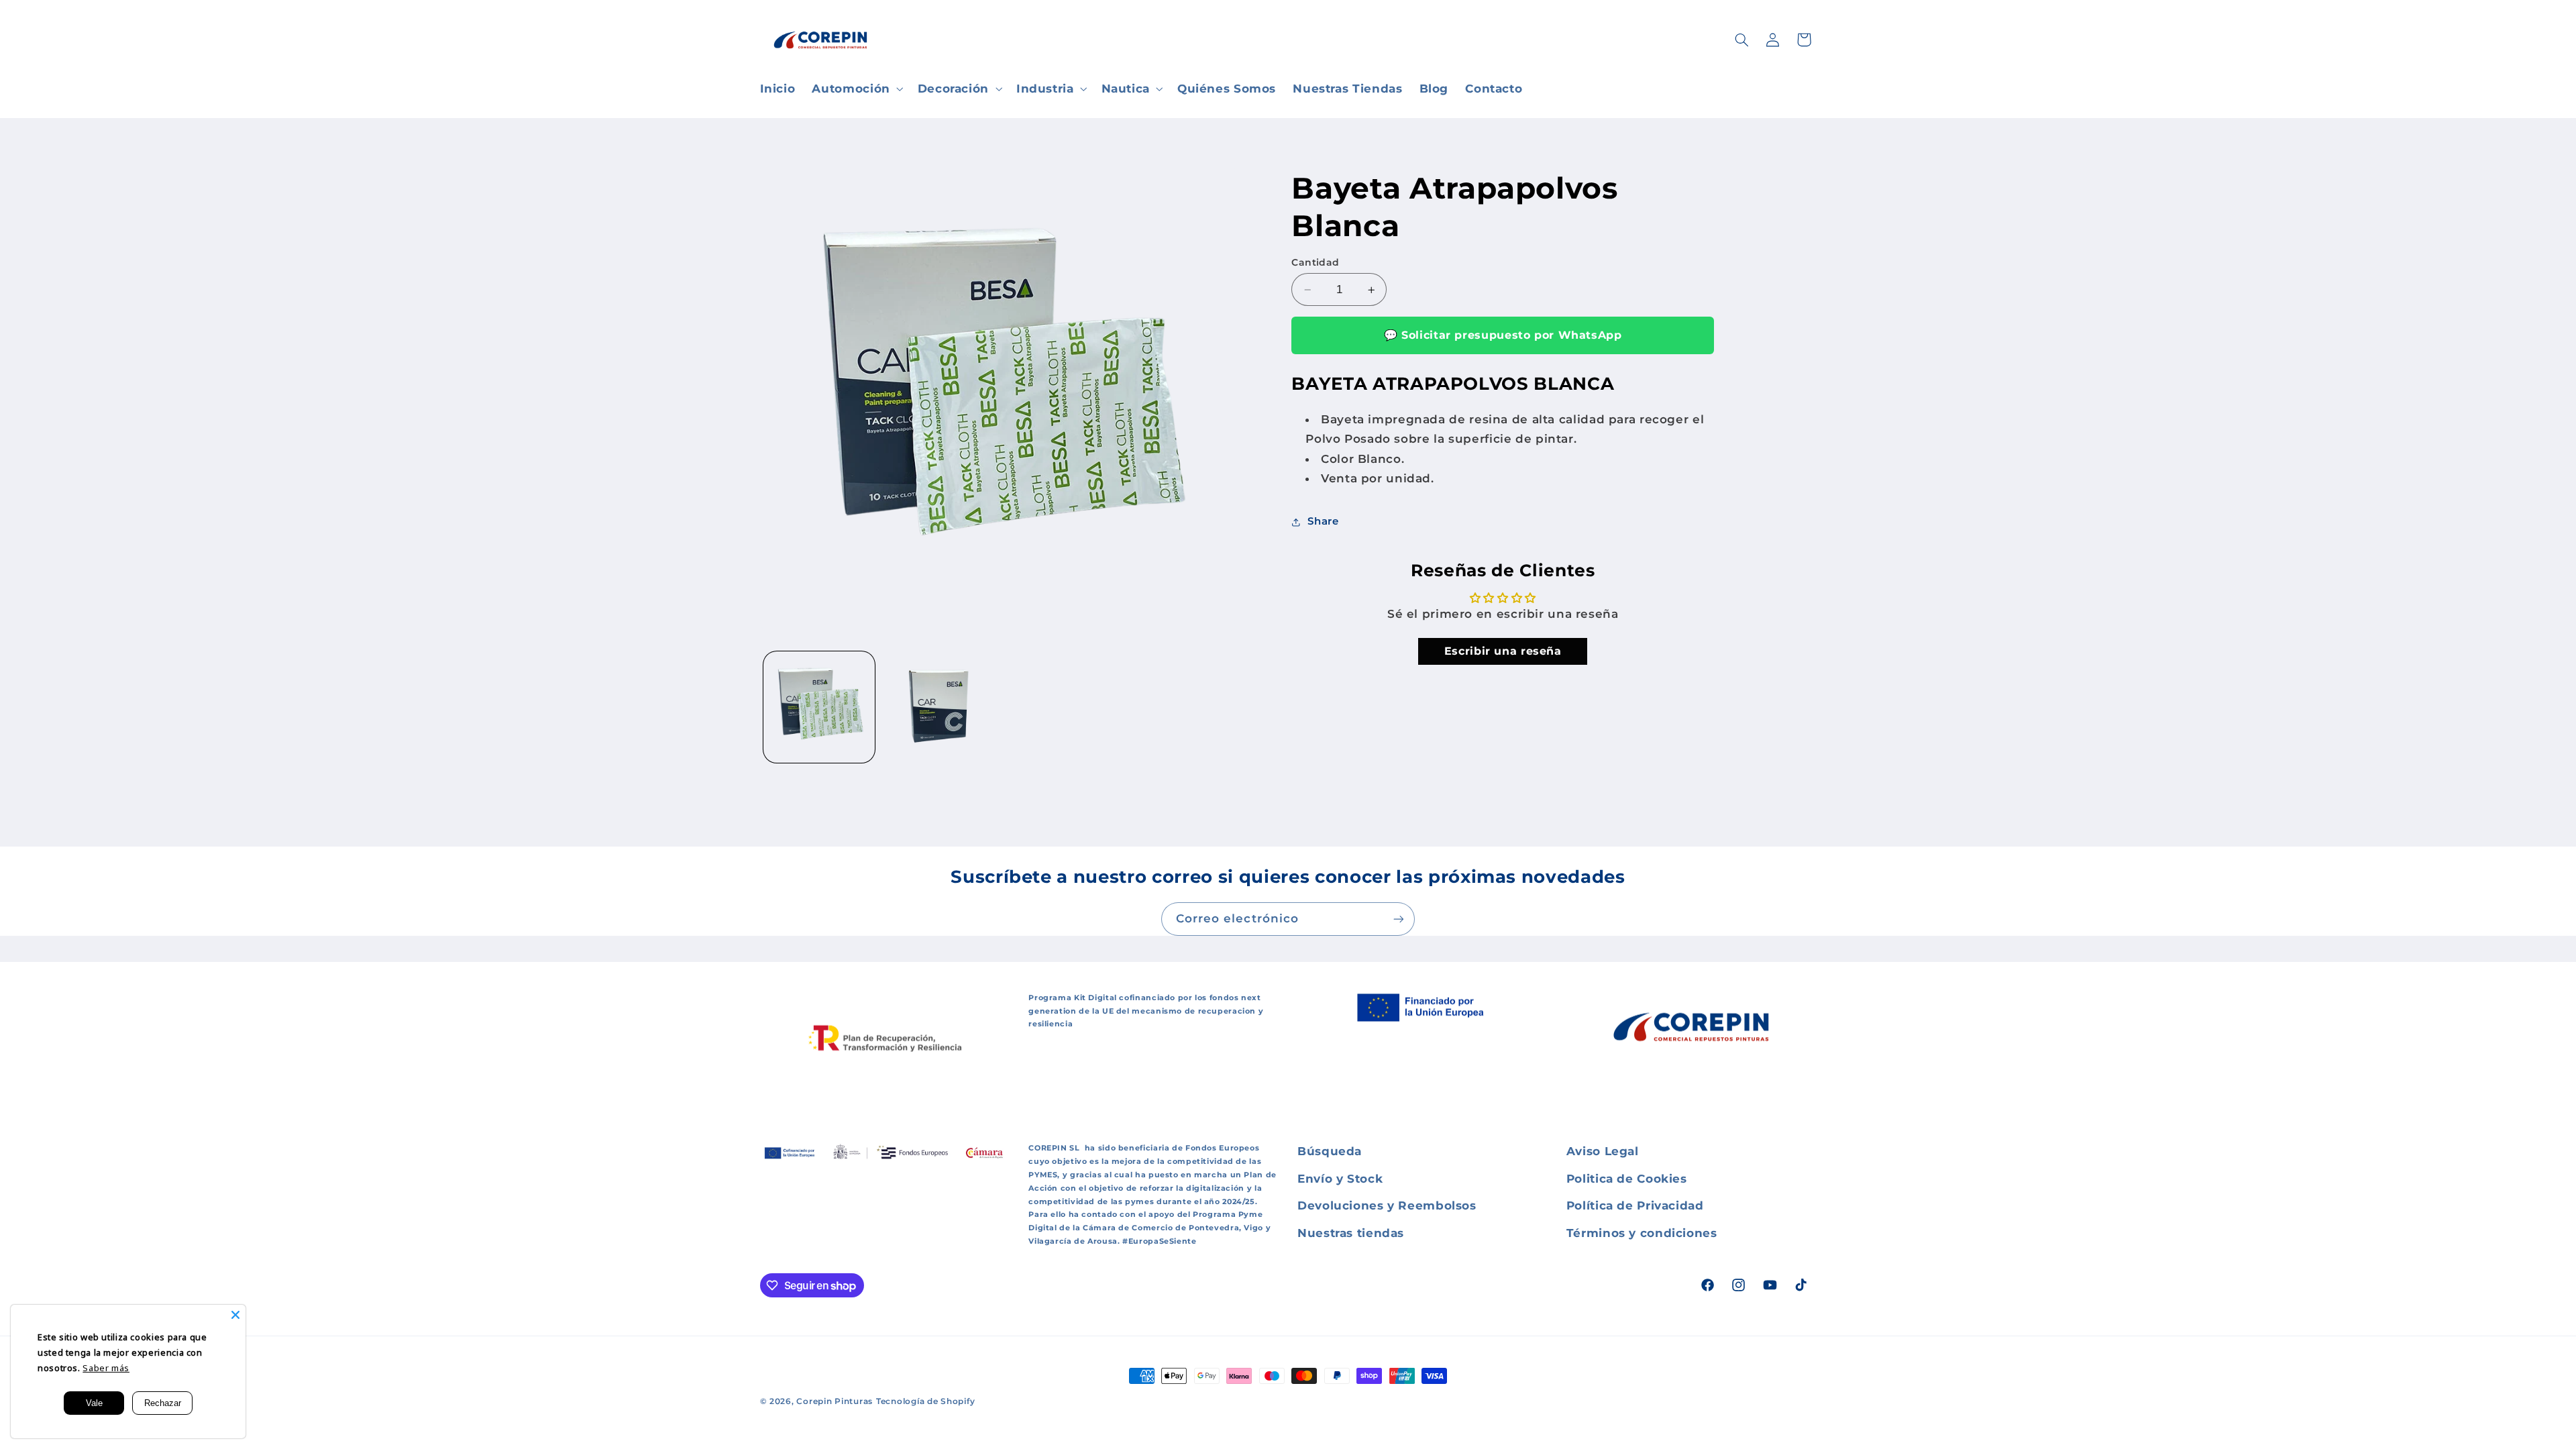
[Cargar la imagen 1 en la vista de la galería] (819, 707)
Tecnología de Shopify (925, 1401)
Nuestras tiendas (1351, 1233)
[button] (856, 89)
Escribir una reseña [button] (1503, 651)
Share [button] (1323, 521)
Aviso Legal (1603, 1151)
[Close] (235, 1315)
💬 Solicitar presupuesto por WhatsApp (1503, 335)
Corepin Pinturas (835, 1401)
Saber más (106, 1368)
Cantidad (1315, 262)
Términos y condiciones (1642, 1233)
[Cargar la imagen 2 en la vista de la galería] (937, 707)
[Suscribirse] (1399, 919)
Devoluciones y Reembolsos (1387, 1205)
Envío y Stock (1340, 1179)
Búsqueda (1330, 1151)
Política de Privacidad (1635, 1205)
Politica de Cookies (1627, 1179)
